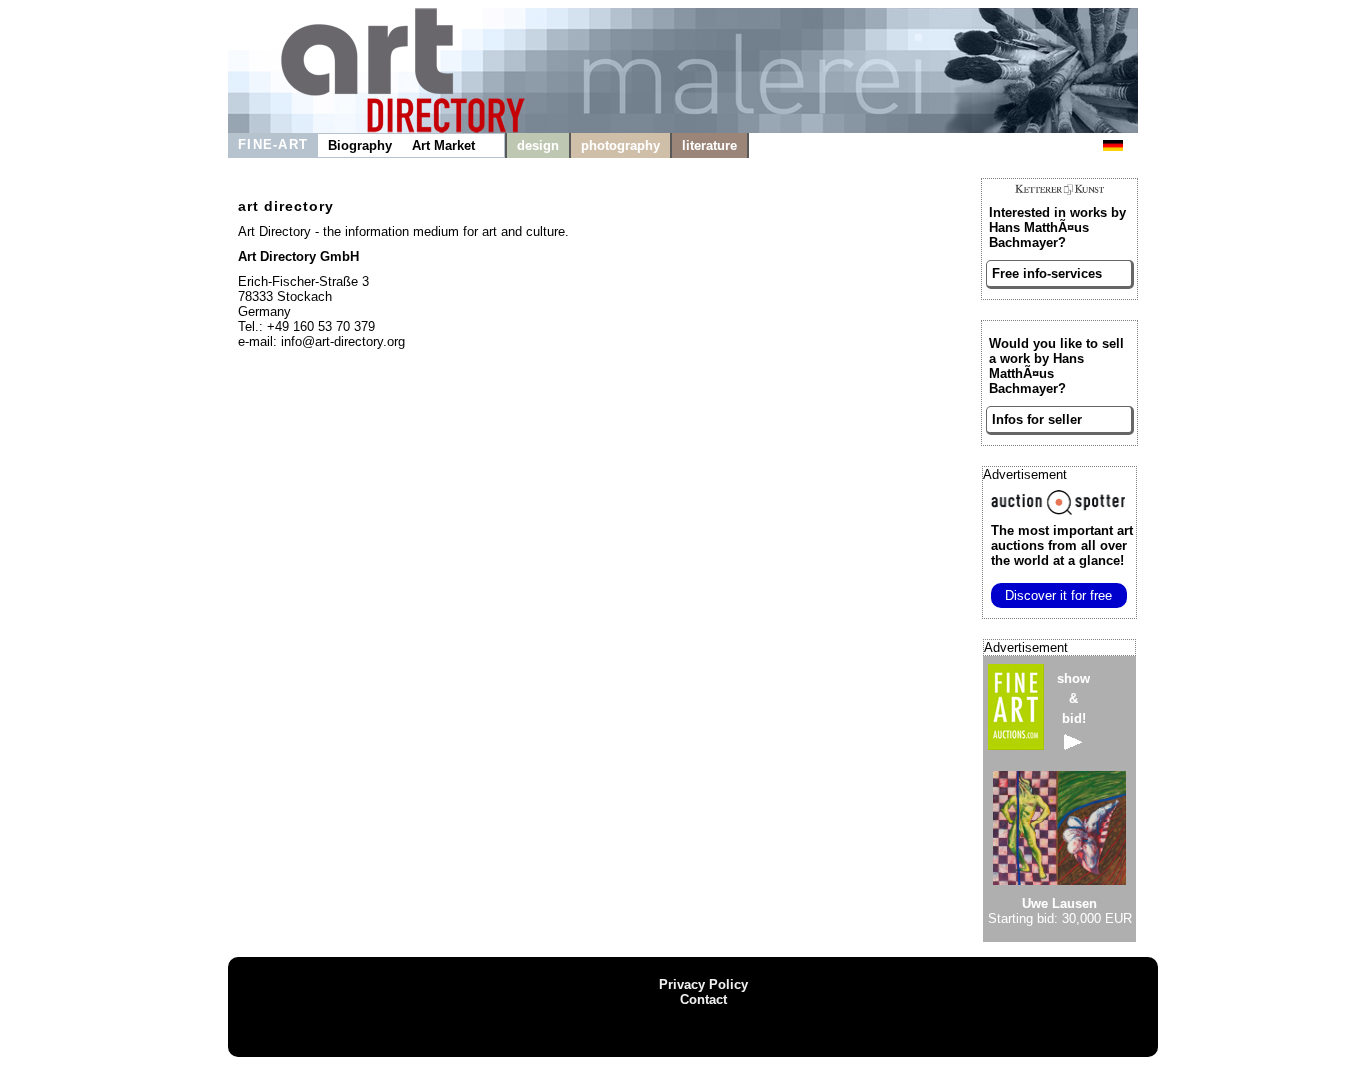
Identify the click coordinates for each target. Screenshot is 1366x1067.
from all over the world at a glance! (1062, 545)
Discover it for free (1058, 595)
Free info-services (1047, 273)
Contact (703, 999)
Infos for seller (1037, 419)
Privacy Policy (703, 984)
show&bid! (1073, 698)
